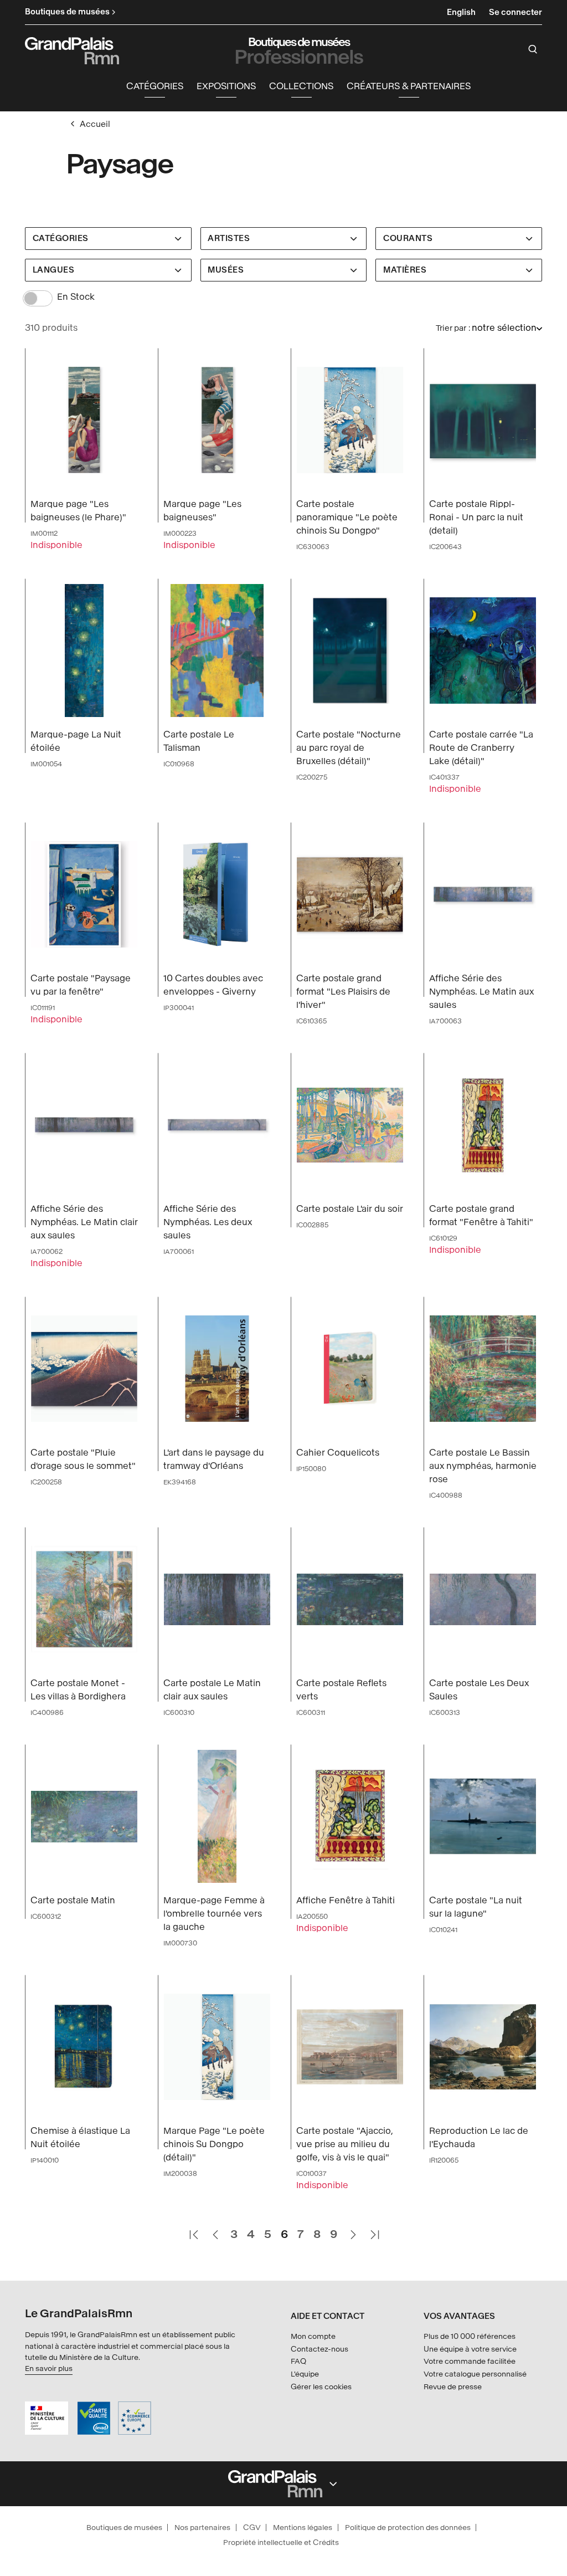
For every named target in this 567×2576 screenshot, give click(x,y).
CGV (252, 2528)
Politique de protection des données (408, 2528)
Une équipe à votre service (470, 2349)
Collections (301, 86)
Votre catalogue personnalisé (475, 2374)
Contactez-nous (319, 2349)
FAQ (298, 2361)
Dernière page (374, 2230)
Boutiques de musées (124, 2528)
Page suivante (353, 2230)
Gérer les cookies (321, 2387)
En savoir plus (49, 2368)
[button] (155, 87)
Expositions (226, 86)
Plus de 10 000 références (470, 2336)
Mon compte (313, 2336)
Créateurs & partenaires (409, 86)
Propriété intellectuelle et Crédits (281, 2542)
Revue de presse (453, 2387)
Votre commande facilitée (470, 2361)
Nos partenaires (202, 2528)
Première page (193, 2230)
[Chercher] (533, 49)
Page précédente (215, 2230)
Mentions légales (303, 2528)
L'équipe (305, 2374)
